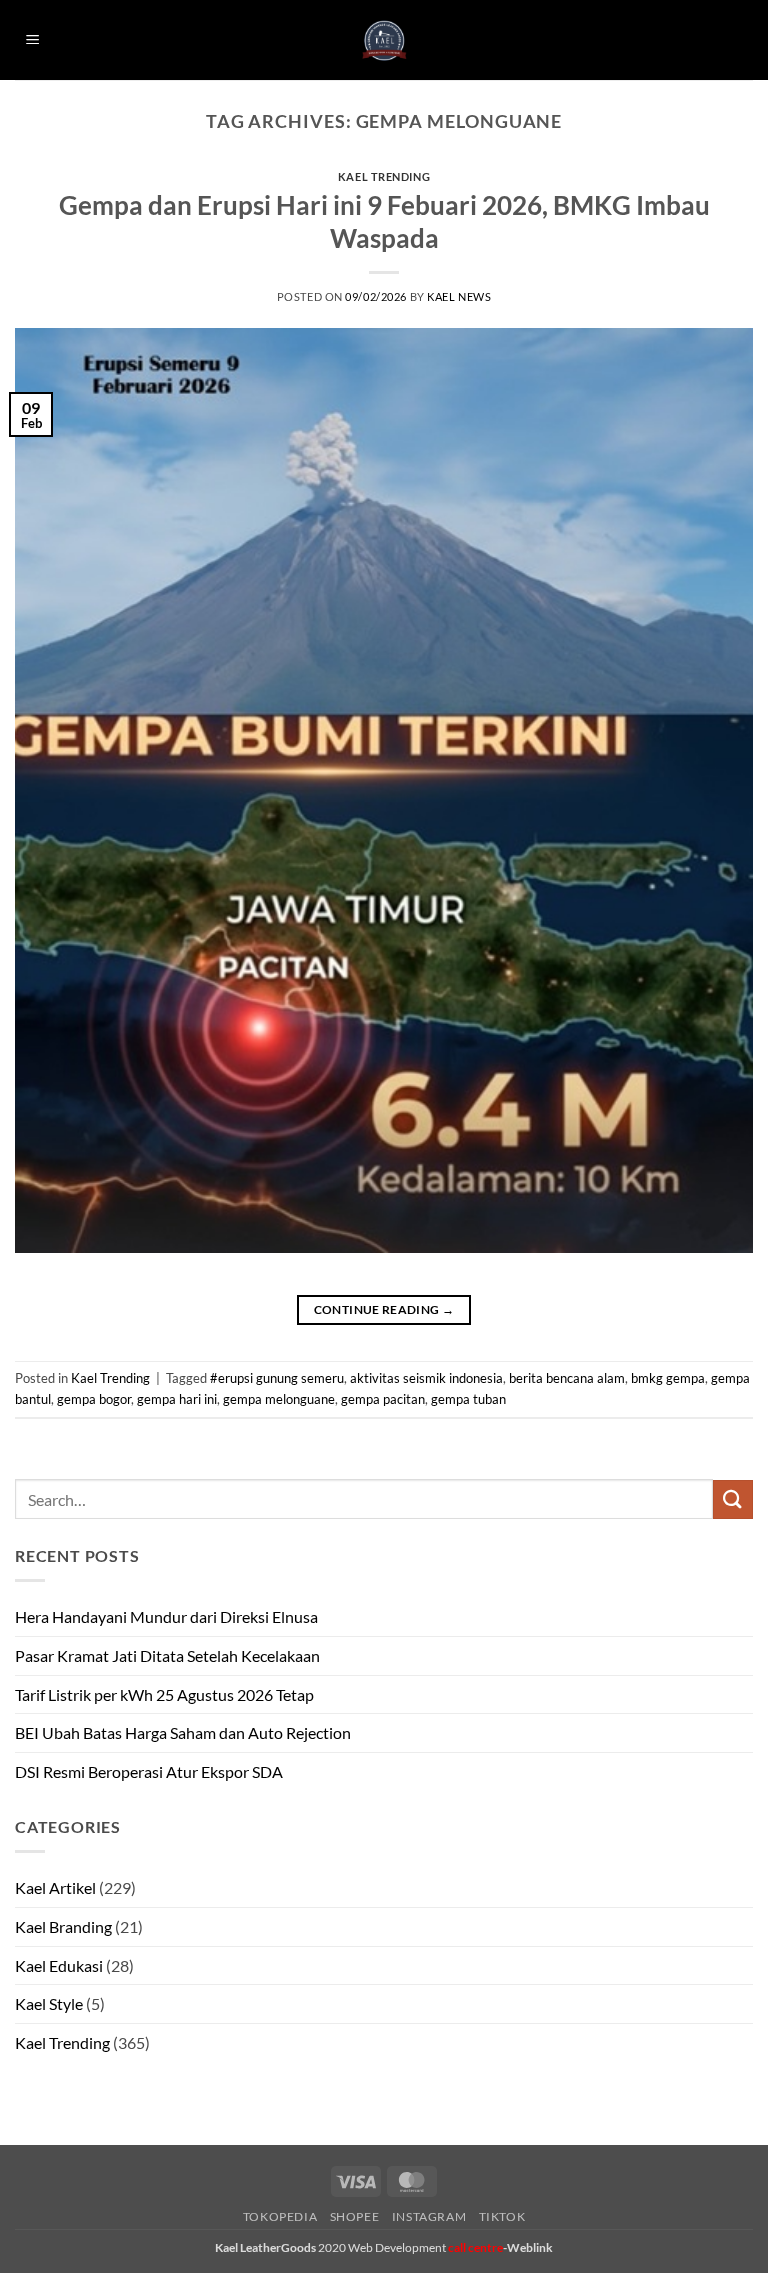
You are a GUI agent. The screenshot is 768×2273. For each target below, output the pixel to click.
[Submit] (733, 1499)
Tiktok (502, 2216)
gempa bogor (94, 1399)
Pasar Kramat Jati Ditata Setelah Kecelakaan (167, 1655)
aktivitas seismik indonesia (426, 1378)
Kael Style (49, 2003)
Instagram (429, 2216)
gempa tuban (468, 1399)
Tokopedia (280, 2216)
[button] (33, 40)
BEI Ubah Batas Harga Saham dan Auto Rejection (183, 1732)
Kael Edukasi (59, 1965)
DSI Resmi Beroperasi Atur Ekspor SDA (149, 1771)
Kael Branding (63, 1926)
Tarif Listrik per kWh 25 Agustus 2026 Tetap (164, 1694)
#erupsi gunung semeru (277, 1378)
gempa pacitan (383, 1399)
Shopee (355, 2216)
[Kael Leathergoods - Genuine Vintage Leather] (384, 40)
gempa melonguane (279, 1399)
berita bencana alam (567, 1378)
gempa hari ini (177, 1399)
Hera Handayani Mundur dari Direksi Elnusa (166, 1616)
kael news (459, 296)
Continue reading (384, 1309)
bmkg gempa (668, 1378)
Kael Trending (384, 176)
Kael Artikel (55, 1887)
